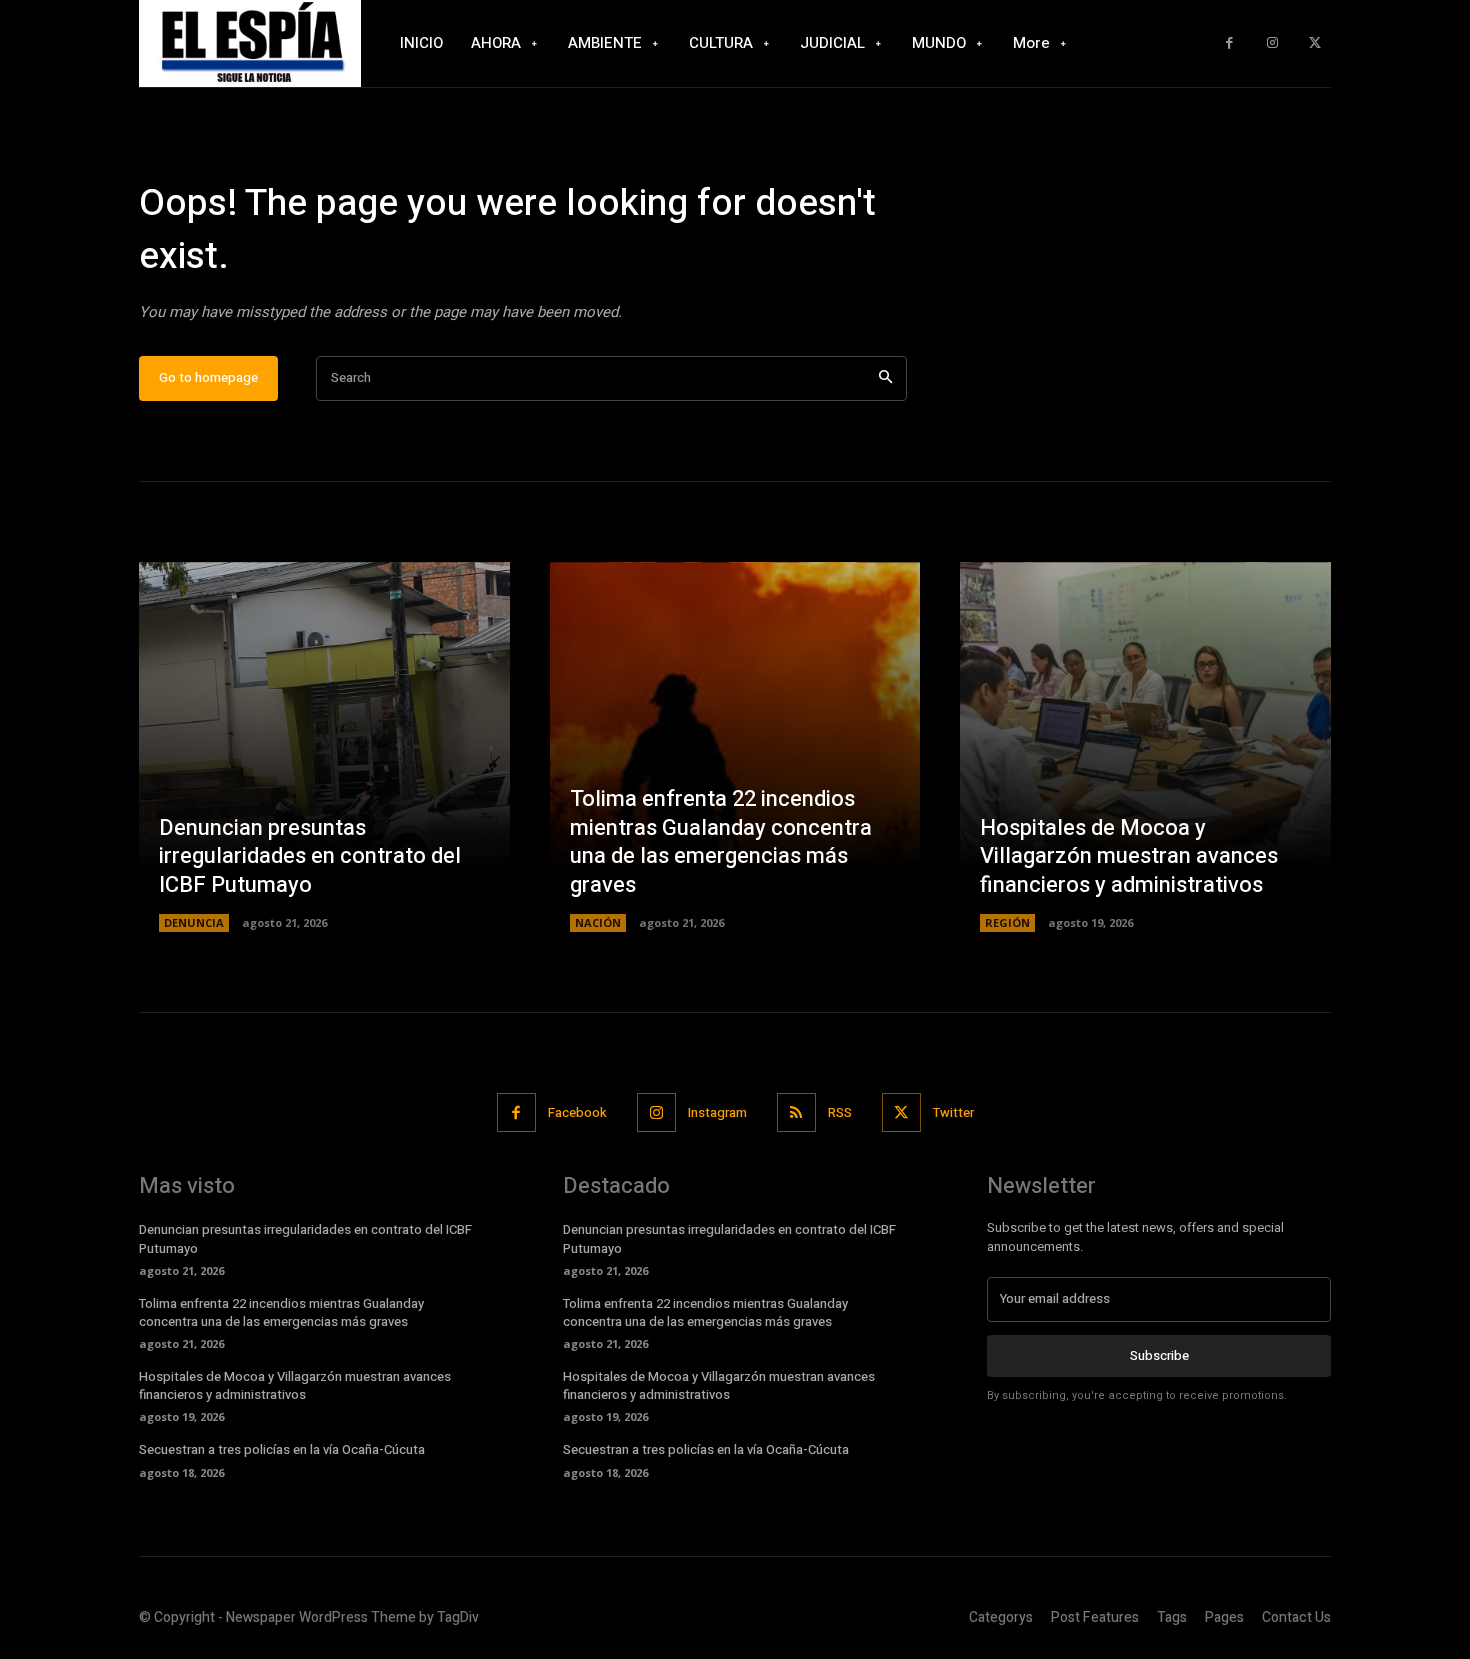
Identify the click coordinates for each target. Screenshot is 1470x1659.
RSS (840, 1112)
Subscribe (1159, 1355)
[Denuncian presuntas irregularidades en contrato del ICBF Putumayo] (324, 747)
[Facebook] (1229, 43)
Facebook (577, 1112)
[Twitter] (1314, 43)
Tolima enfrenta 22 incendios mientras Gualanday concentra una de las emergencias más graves (721, 842)
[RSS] (796, 1112)
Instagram (717, 1112)
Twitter (953, 1112)
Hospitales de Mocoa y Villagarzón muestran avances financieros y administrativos (1129, 856)
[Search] (885, 378)
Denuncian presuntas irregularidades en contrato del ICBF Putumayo (310, 856)
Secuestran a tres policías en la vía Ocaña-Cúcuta (282, 1449)
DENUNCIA (194, 922)
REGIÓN (1007, 922)
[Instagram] (1272, 43)
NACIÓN (598, 922)
